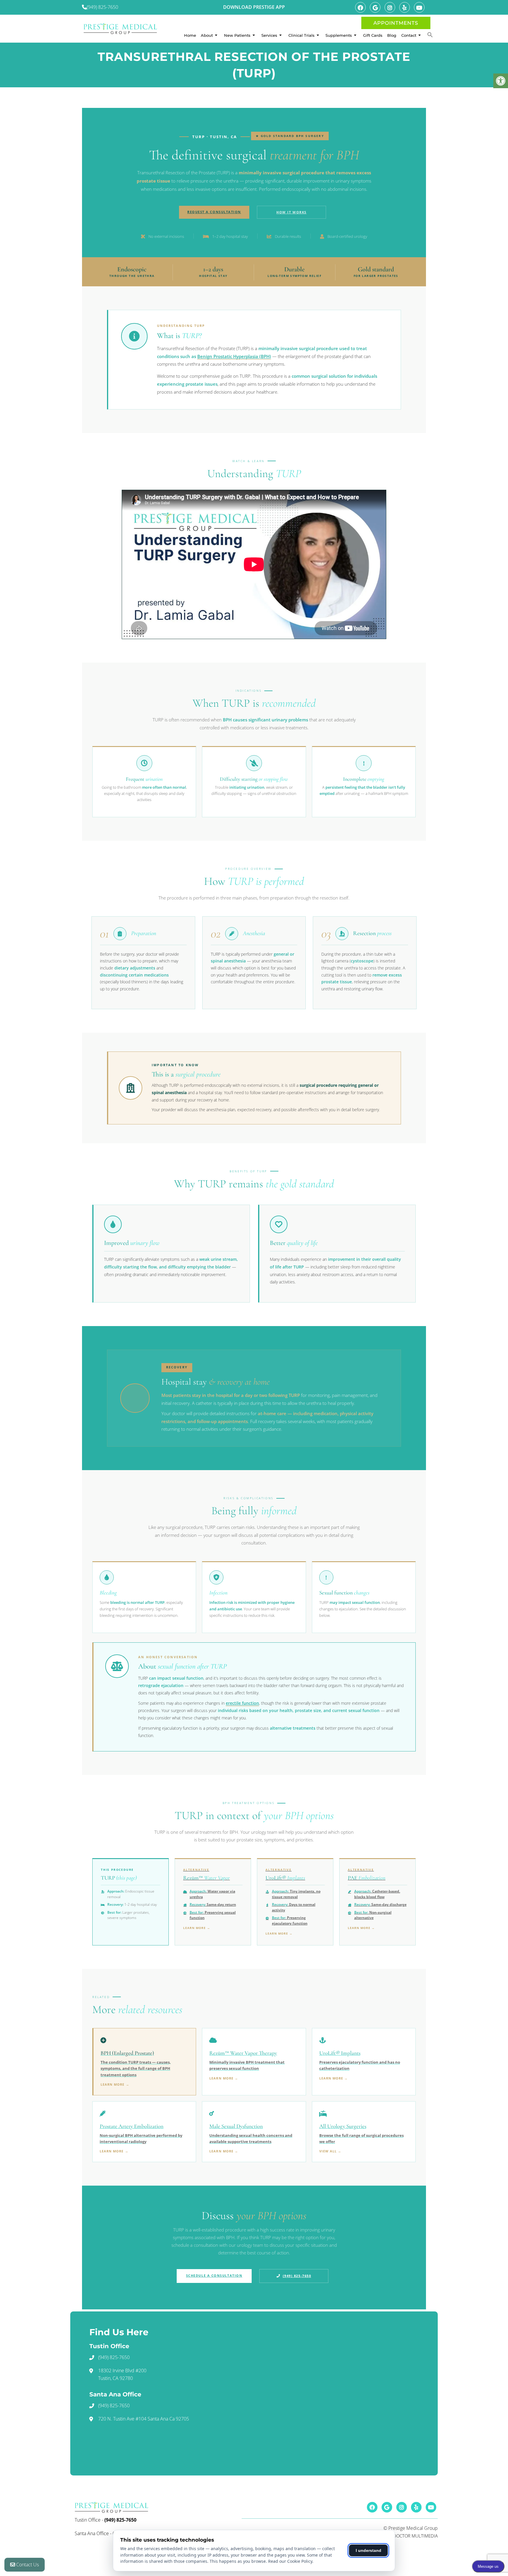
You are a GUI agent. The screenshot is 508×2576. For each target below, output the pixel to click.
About (207, 35)
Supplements (339, 35)
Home (190, 35)
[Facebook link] (360, 7)
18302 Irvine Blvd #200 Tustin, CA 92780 (122, 2374)
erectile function (242, 1703)
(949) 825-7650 (102, 7)
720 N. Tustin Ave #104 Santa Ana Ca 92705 (144, 2419)
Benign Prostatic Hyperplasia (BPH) (234, 356)
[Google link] (375, 7)
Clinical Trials (301, 35)
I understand (369, 2550)
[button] (430, 35)
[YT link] (419, 7)
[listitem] (144, 2062)
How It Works (291, 212)
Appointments (396, 23)
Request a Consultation (214, 212)
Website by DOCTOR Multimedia (403, 2536)
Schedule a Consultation (214, 2275)
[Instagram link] (390, 7)
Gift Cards (373, 35)
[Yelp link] (405, 7)
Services (269, 35)
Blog (392, 35)
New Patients (237, 35)
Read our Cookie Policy (290, 2561)
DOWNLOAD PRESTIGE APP (254, 7)
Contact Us (27, 2565)
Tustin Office (88, 2520)
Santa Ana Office (92, 2533)
